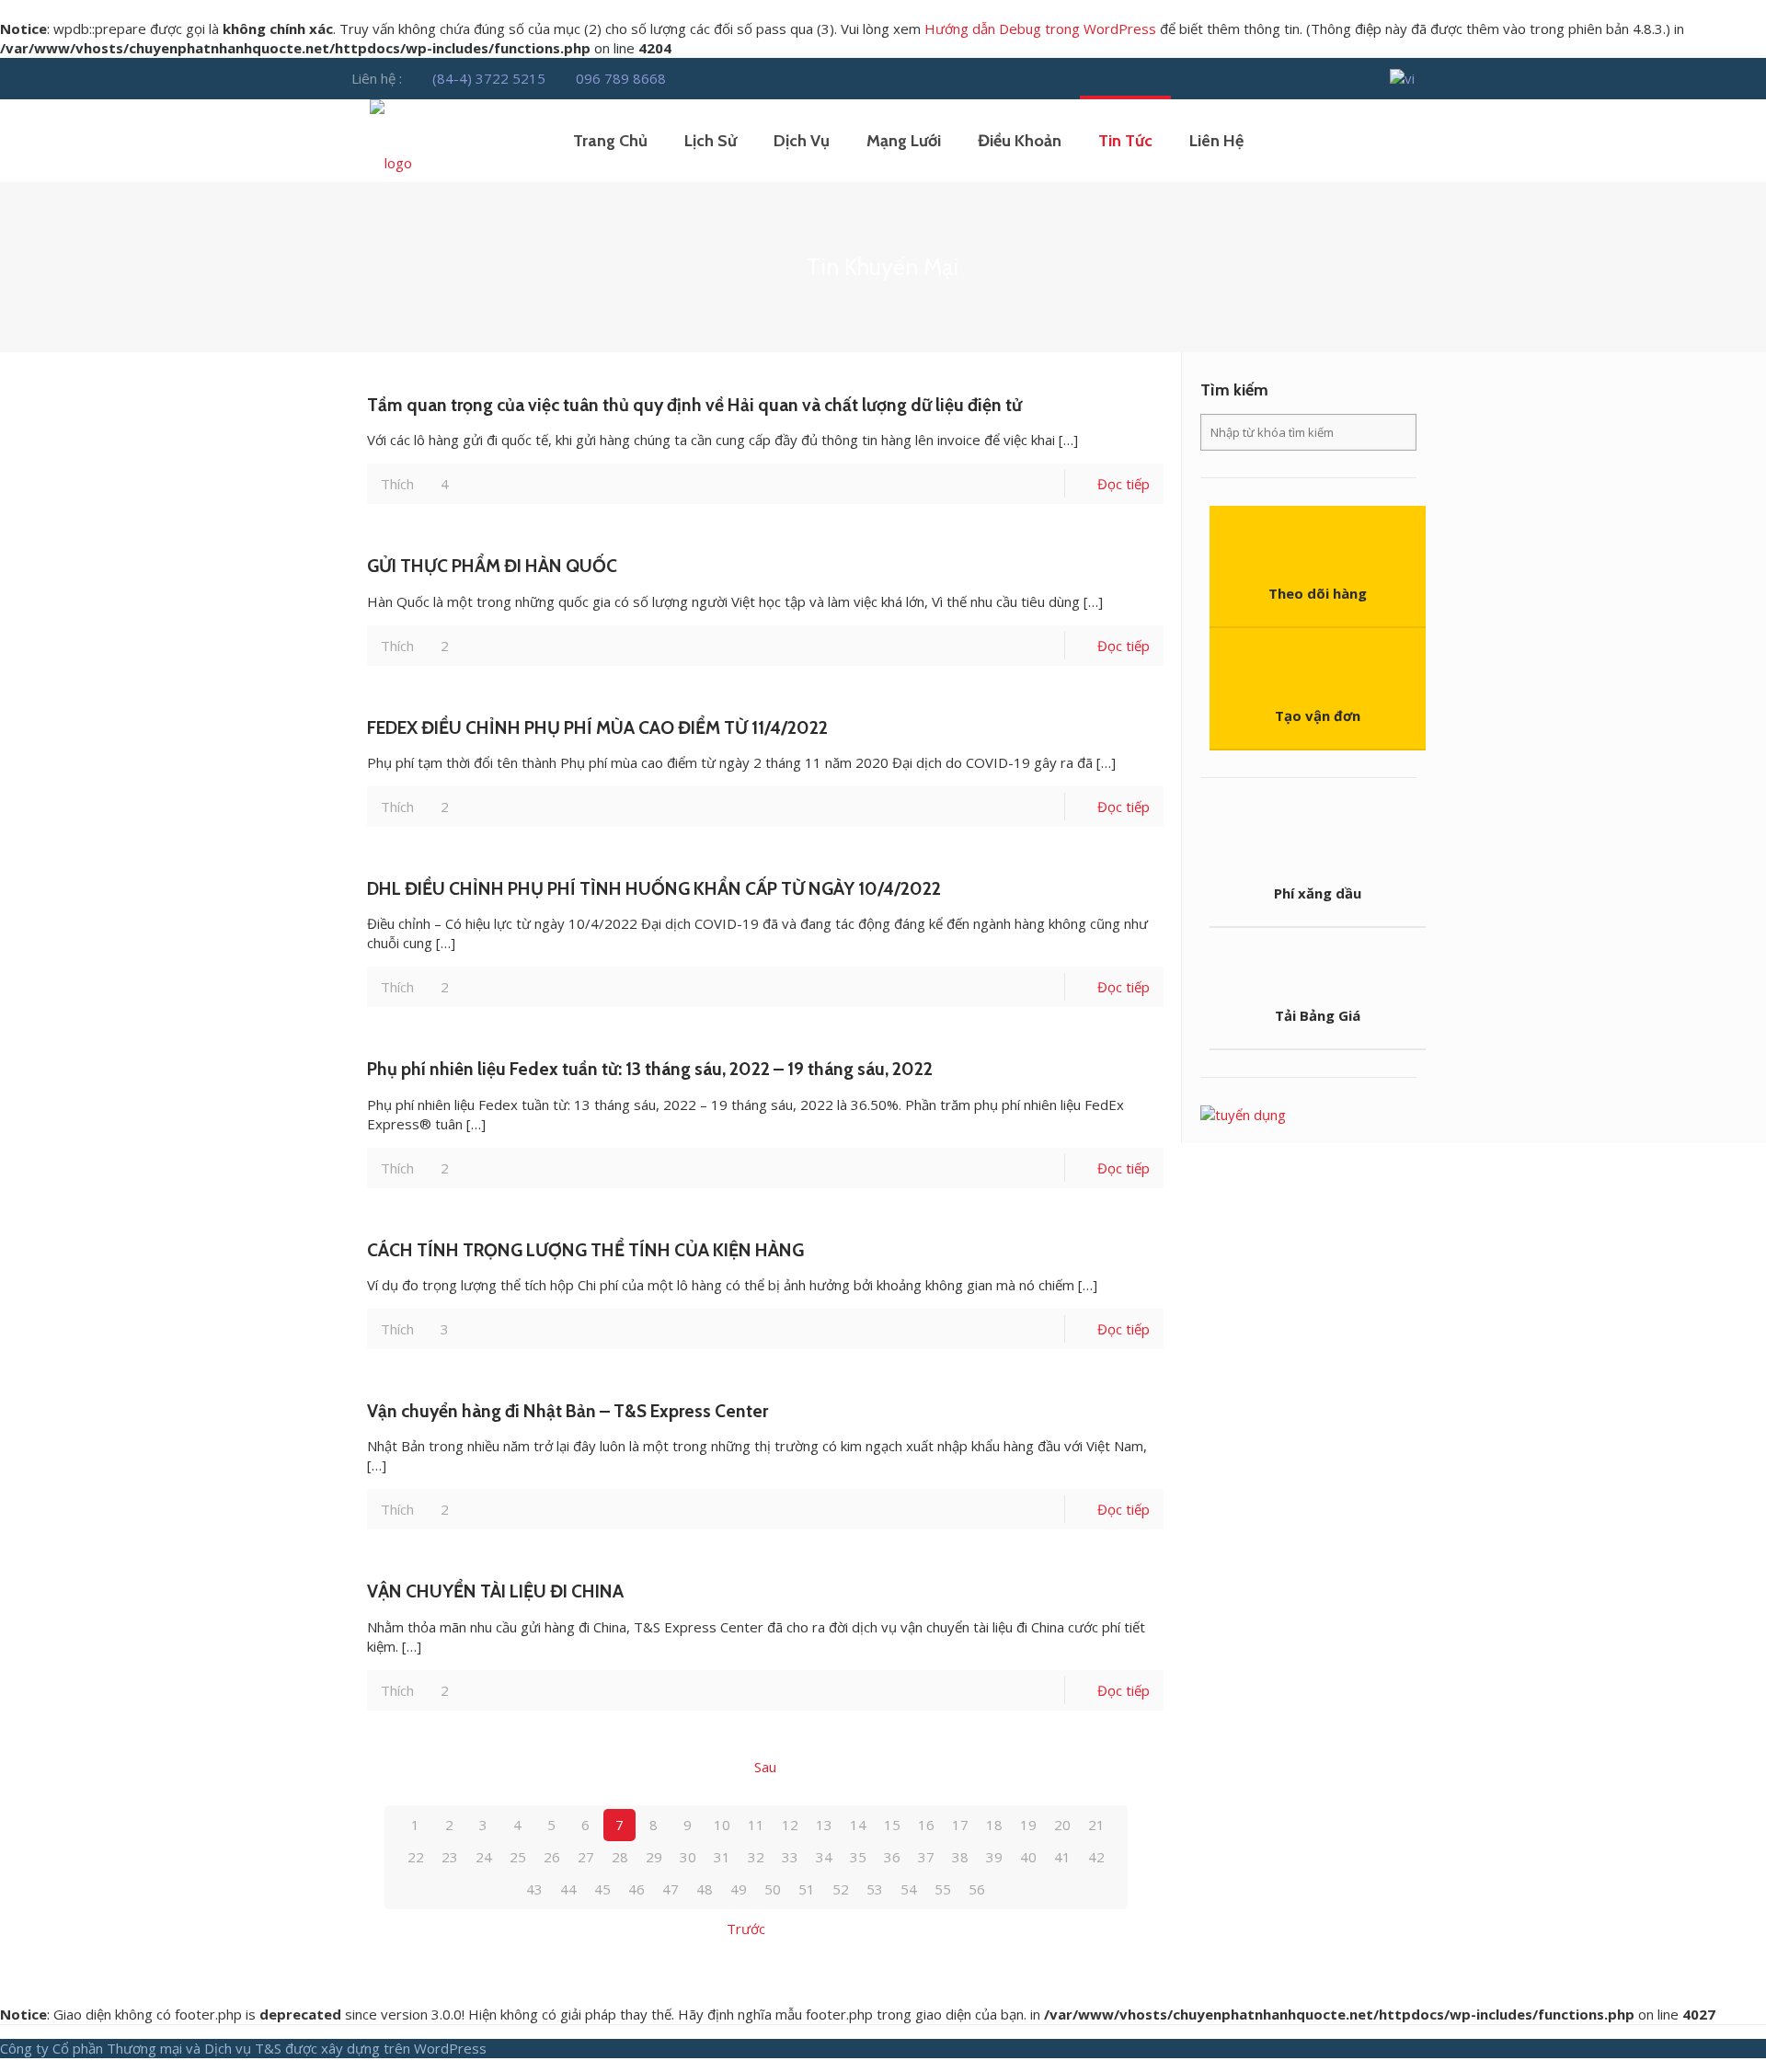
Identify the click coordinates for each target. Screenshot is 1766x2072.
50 (773, 1889)
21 (1096, 1825)
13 (824, 1825)
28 (620, 1857)
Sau (765, 1767)
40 (1028, 1857)
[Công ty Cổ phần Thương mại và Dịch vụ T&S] (391, 141)
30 (688, 1857)
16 (926, 1825)
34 (824, 1857)
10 (722, 1825)
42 (1096, 1857)
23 (450, 1857)
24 (484, 1857)
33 (790, 1857)
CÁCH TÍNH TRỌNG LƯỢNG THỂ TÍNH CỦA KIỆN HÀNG (585, 1250)
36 (892, 1857)
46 (636, 1889)
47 (671, 1889)
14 (858, 1825)
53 (875, 1889)
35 (858, 1857)
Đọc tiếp (1124, 484)
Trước (746, 1929)
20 (1062, 1825)
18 (994, 1825)
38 (960, 1857)
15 (892, 1825)
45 (602, 1889)
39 (994, 1857)
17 (960, 1825)
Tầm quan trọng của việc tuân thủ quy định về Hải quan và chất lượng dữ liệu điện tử (694, 405)
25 (518, 1857)
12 (790, 1825)
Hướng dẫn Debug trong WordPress (1040, 29)
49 (739, 1889)
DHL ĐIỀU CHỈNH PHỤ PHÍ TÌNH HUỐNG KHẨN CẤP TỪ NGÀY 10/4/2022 (654, 888)
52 (841, 1889)
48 (705, 1889)
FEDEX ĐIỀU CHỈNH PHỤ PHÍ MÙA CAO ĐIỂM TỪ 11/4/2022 (597, 727)
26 (552, 1857)
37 (926, 1857)
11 (756, 1825)
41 (1062, 1857)
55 (943, 1889)
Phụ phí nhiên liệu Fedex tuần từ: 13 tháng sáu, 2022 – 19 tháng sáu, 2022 (650, 1069)
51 (807, 1889)
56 (977, 1889)
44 (568, 1889)
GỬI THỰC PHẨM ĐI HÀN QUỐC (492, 566)
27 (586, 1857)
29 (654, 1857)
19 (1028, 1825)
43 (534, 1889)
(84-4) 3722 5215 (489, 78)
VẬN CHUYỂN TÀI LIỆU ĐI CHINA (495, 1591)
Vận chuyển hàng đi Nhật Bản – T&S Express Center (568, 1411)
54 (909, 1889)
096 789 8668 (621, 78)
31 (722, 1857)
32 (756, 1857)
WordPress (450, 2048)
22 (416, 1857)
